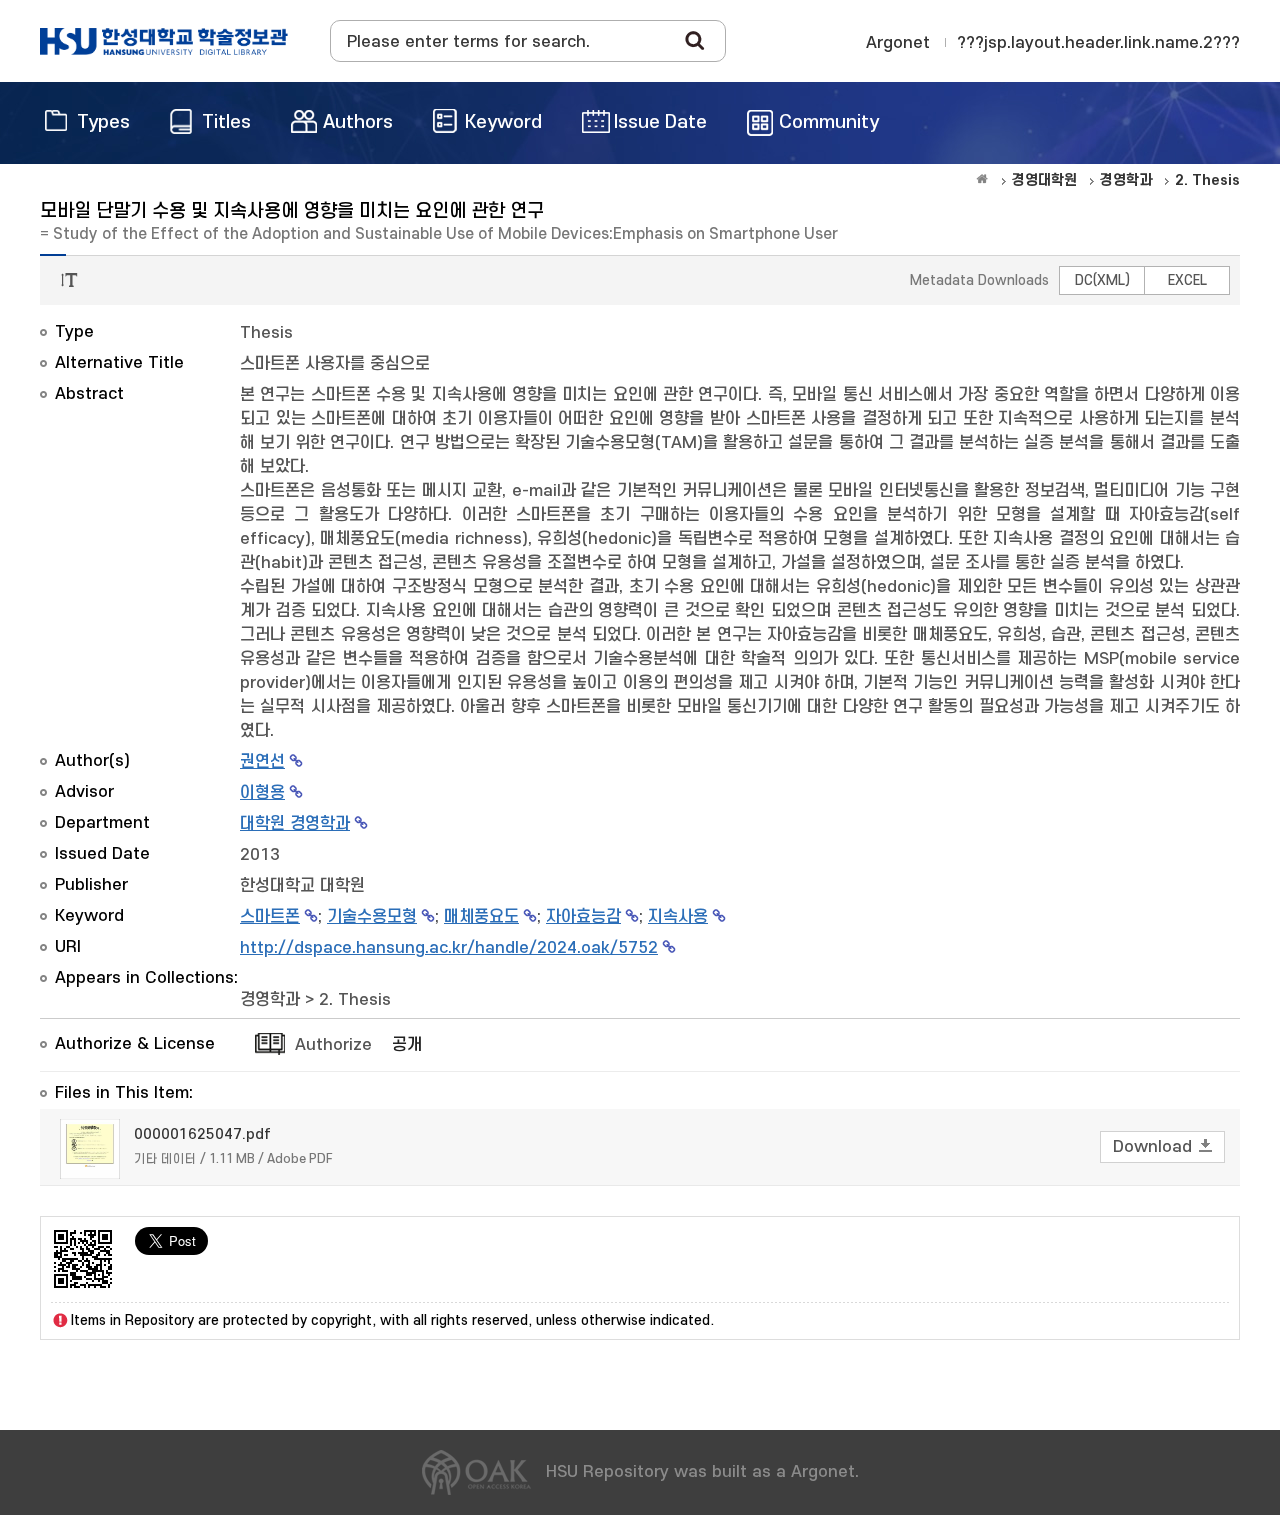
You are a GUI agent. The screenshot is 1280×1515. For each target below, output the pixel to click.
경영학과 (270, 1000)
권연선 (262, 762)
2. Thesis (355, 1000)
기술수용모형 (372, 917)
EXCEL (1187, 280)
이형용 (262, 793)
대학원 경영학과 (295, 824)
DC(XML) (1102, 280)
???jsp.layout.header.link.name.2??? (1098, 43)
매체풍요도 (481, 917)
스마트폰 (270, 917)
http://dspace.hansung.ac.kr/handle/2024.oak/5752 (449, 948)
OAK (164, 41)
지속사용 (678, 917)
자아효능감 (583, 917)
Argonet (898, 43)
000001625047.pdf (202, 1134)
